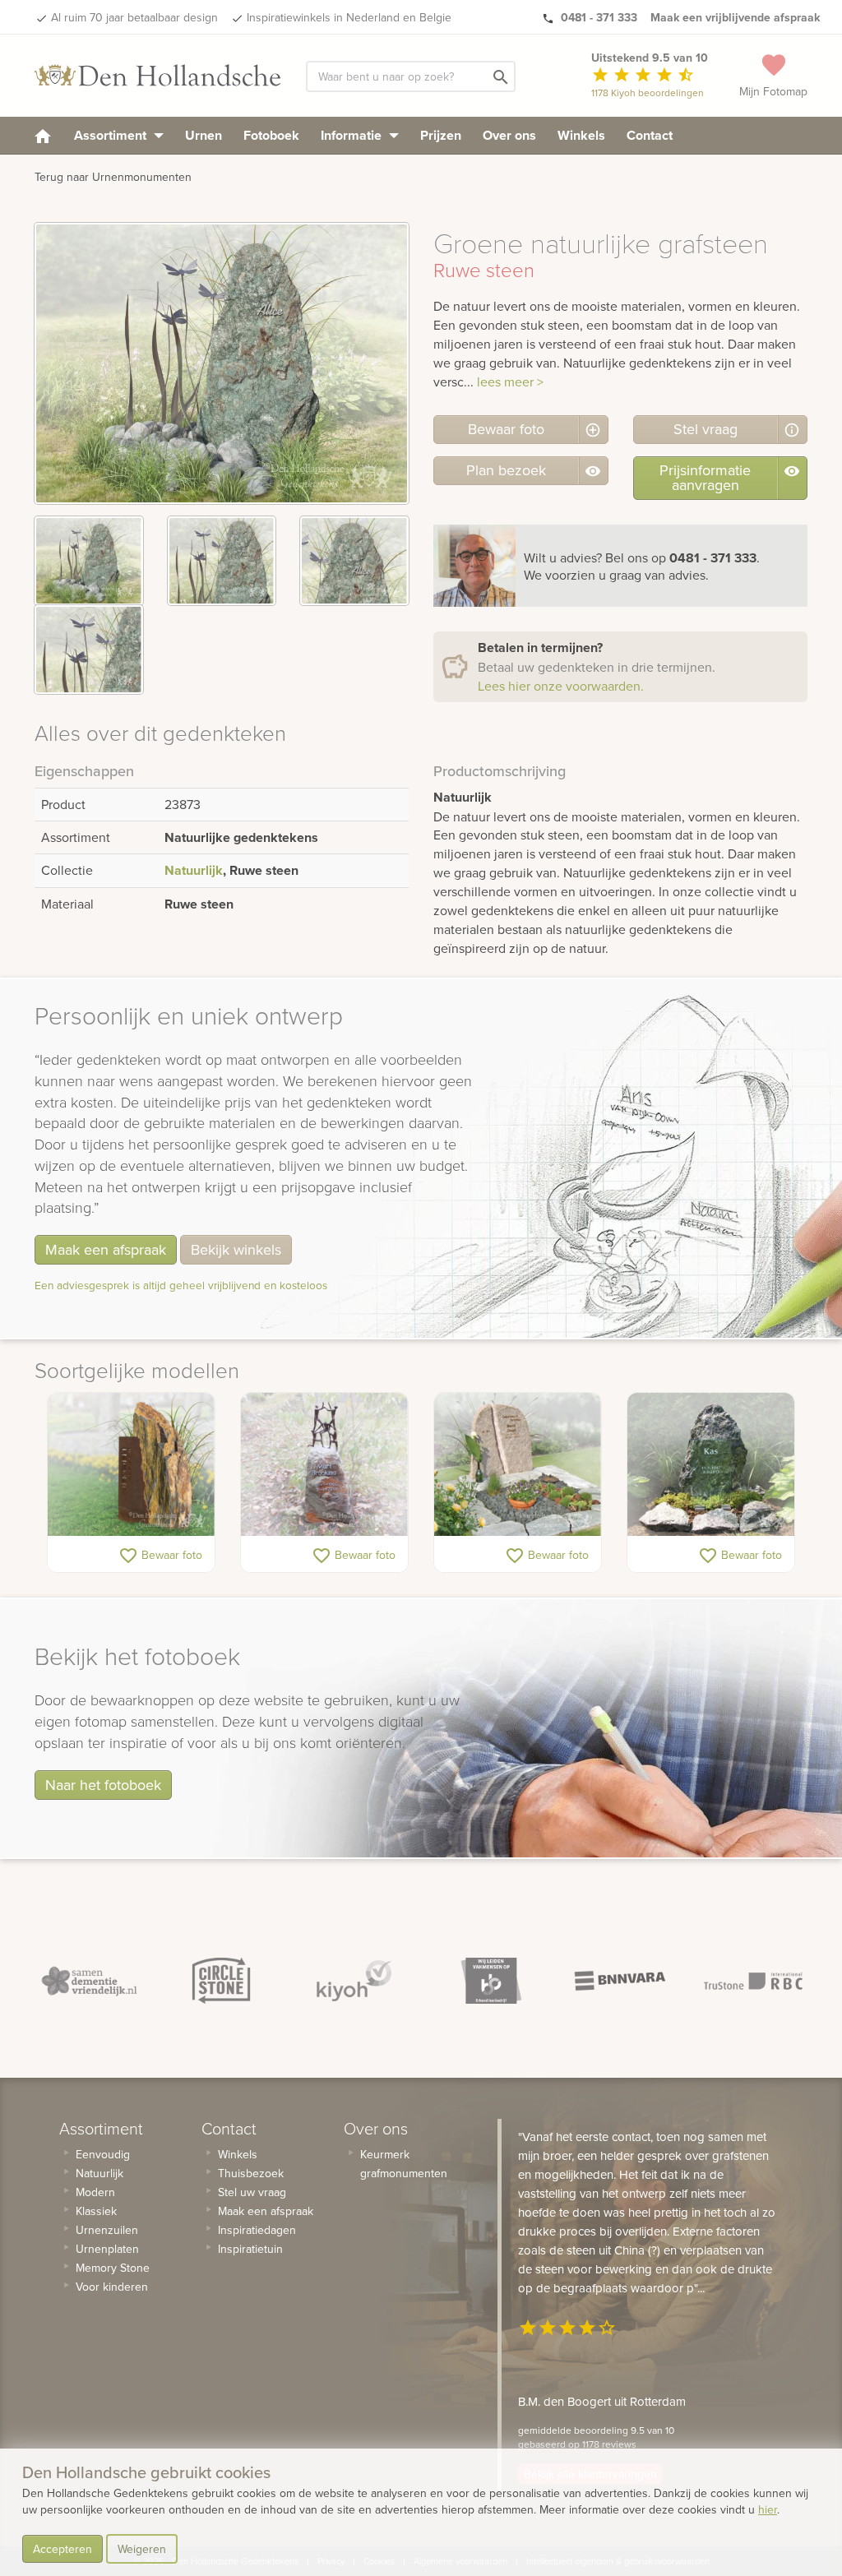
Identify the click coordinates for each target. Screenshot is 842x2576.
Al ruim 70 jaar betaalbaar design (134, 17)
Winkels (581, 135)
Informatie (353, 135)
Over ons (509, 135)
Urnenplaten (107, 2249)
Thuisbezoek (251, 2173)
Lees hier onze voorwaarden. (561, 686)
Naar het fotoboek (103, 1785)
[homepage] (43, 135)
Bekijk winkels (236, 1249)
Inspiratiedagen (257, 2230)
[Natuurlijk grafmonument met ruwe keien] (518, 1464)
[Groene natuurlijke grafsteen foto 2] (222, 561)
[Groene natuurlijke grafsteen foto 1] (89, 561)
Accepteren (62, 2549)
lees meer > (510, 382)
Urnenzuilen (107, 2230)
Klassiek (96, 2211)
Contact (650, 135)
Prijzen (441, 135)
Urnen (204, 135)
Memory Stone (113, 2268)
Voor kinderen (112, 2287)
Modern (95, 2192)
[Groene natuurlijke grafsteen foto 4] (89, 650)
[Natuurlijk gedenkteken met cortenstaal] (131, 1464)
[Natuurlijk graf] (711, 1464)
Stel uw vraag (252, 2192)
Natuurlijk (194, 870)
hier (768, 2509)
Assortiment (112, 135)
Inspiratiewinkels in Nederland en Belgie (349, 17)
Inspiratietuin (250, 2249)
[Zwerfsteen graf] (324, 1464)
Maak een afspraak (106, 1249)
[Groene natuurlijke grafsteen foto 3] (354, 561)
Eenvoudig (103, 2154)
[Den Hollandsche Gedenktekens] (158, 76)
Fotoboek (271, 135)
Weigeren (142, 2549)
